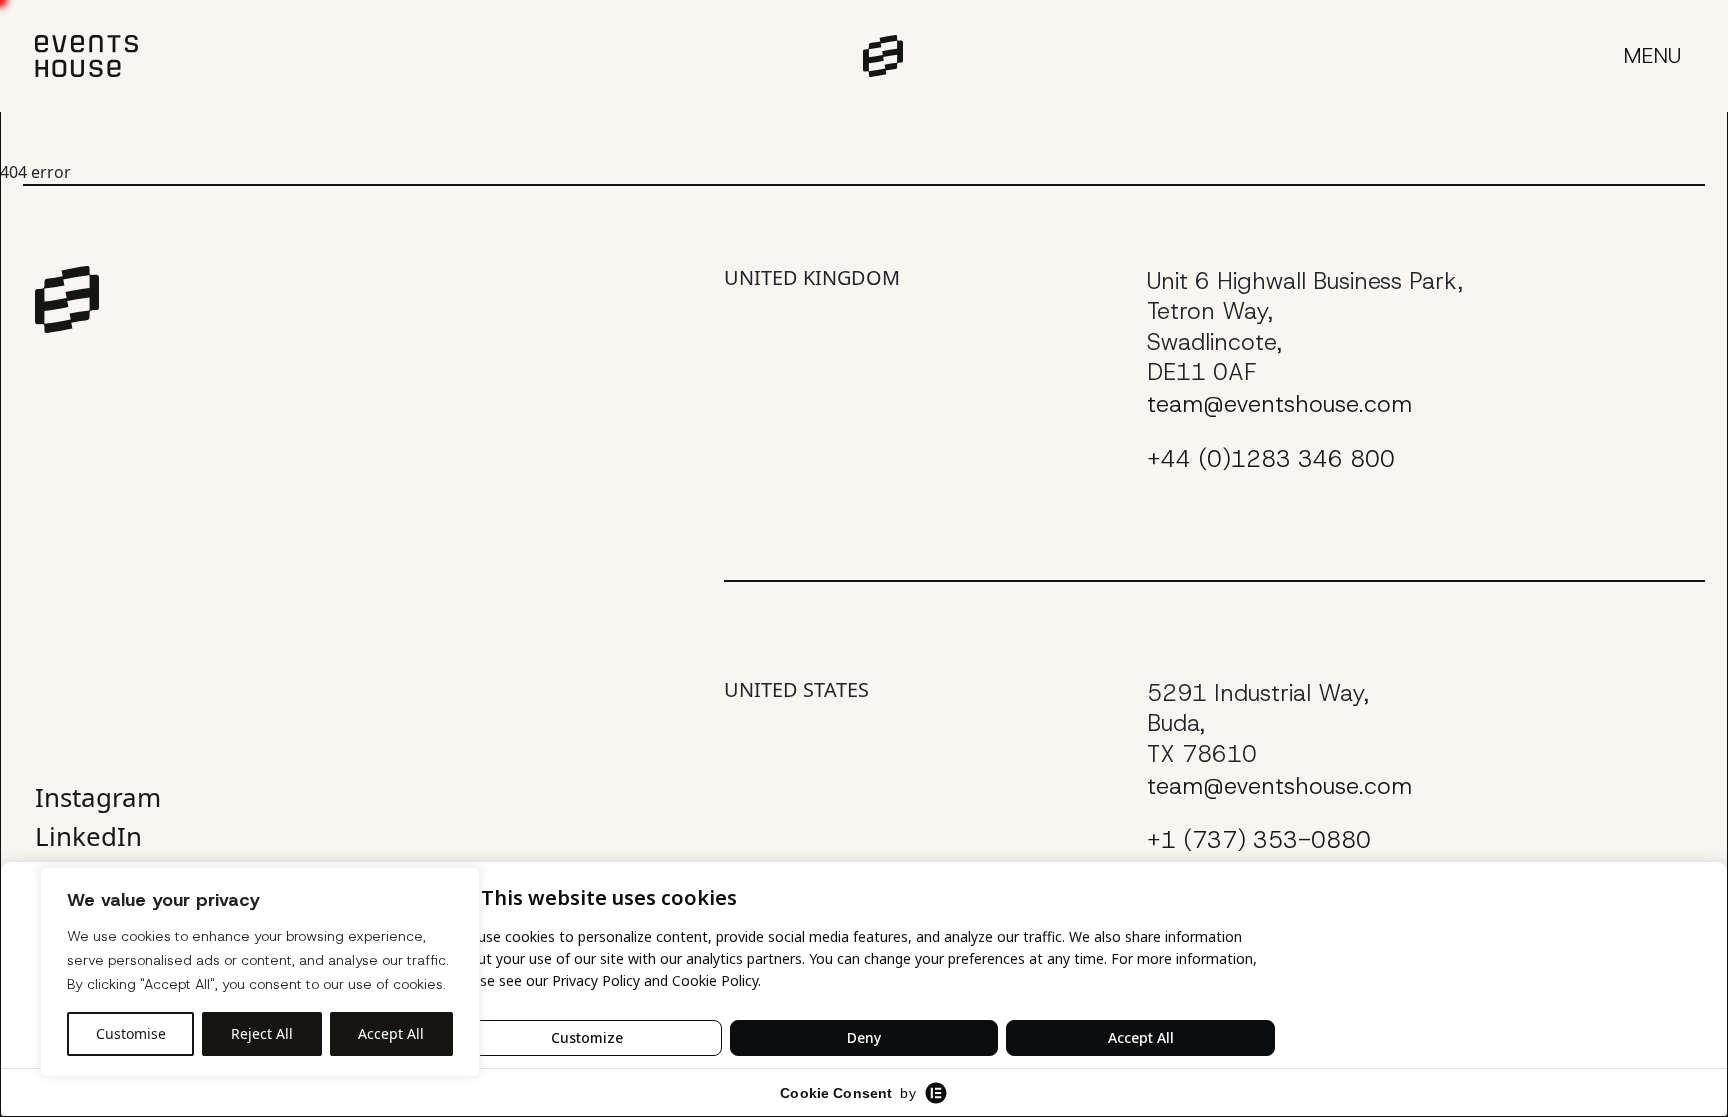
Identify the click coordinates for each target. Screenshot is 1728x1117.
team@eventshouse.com (1279, 404)
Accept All (391, 1033)
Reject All (262, 1033)
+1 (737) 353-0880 (1259, 840)
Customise (131, 1033)
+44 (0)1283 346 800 (1271, 459)
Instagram (98, 797)
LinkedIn (88, 836)
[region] (260, 972)
